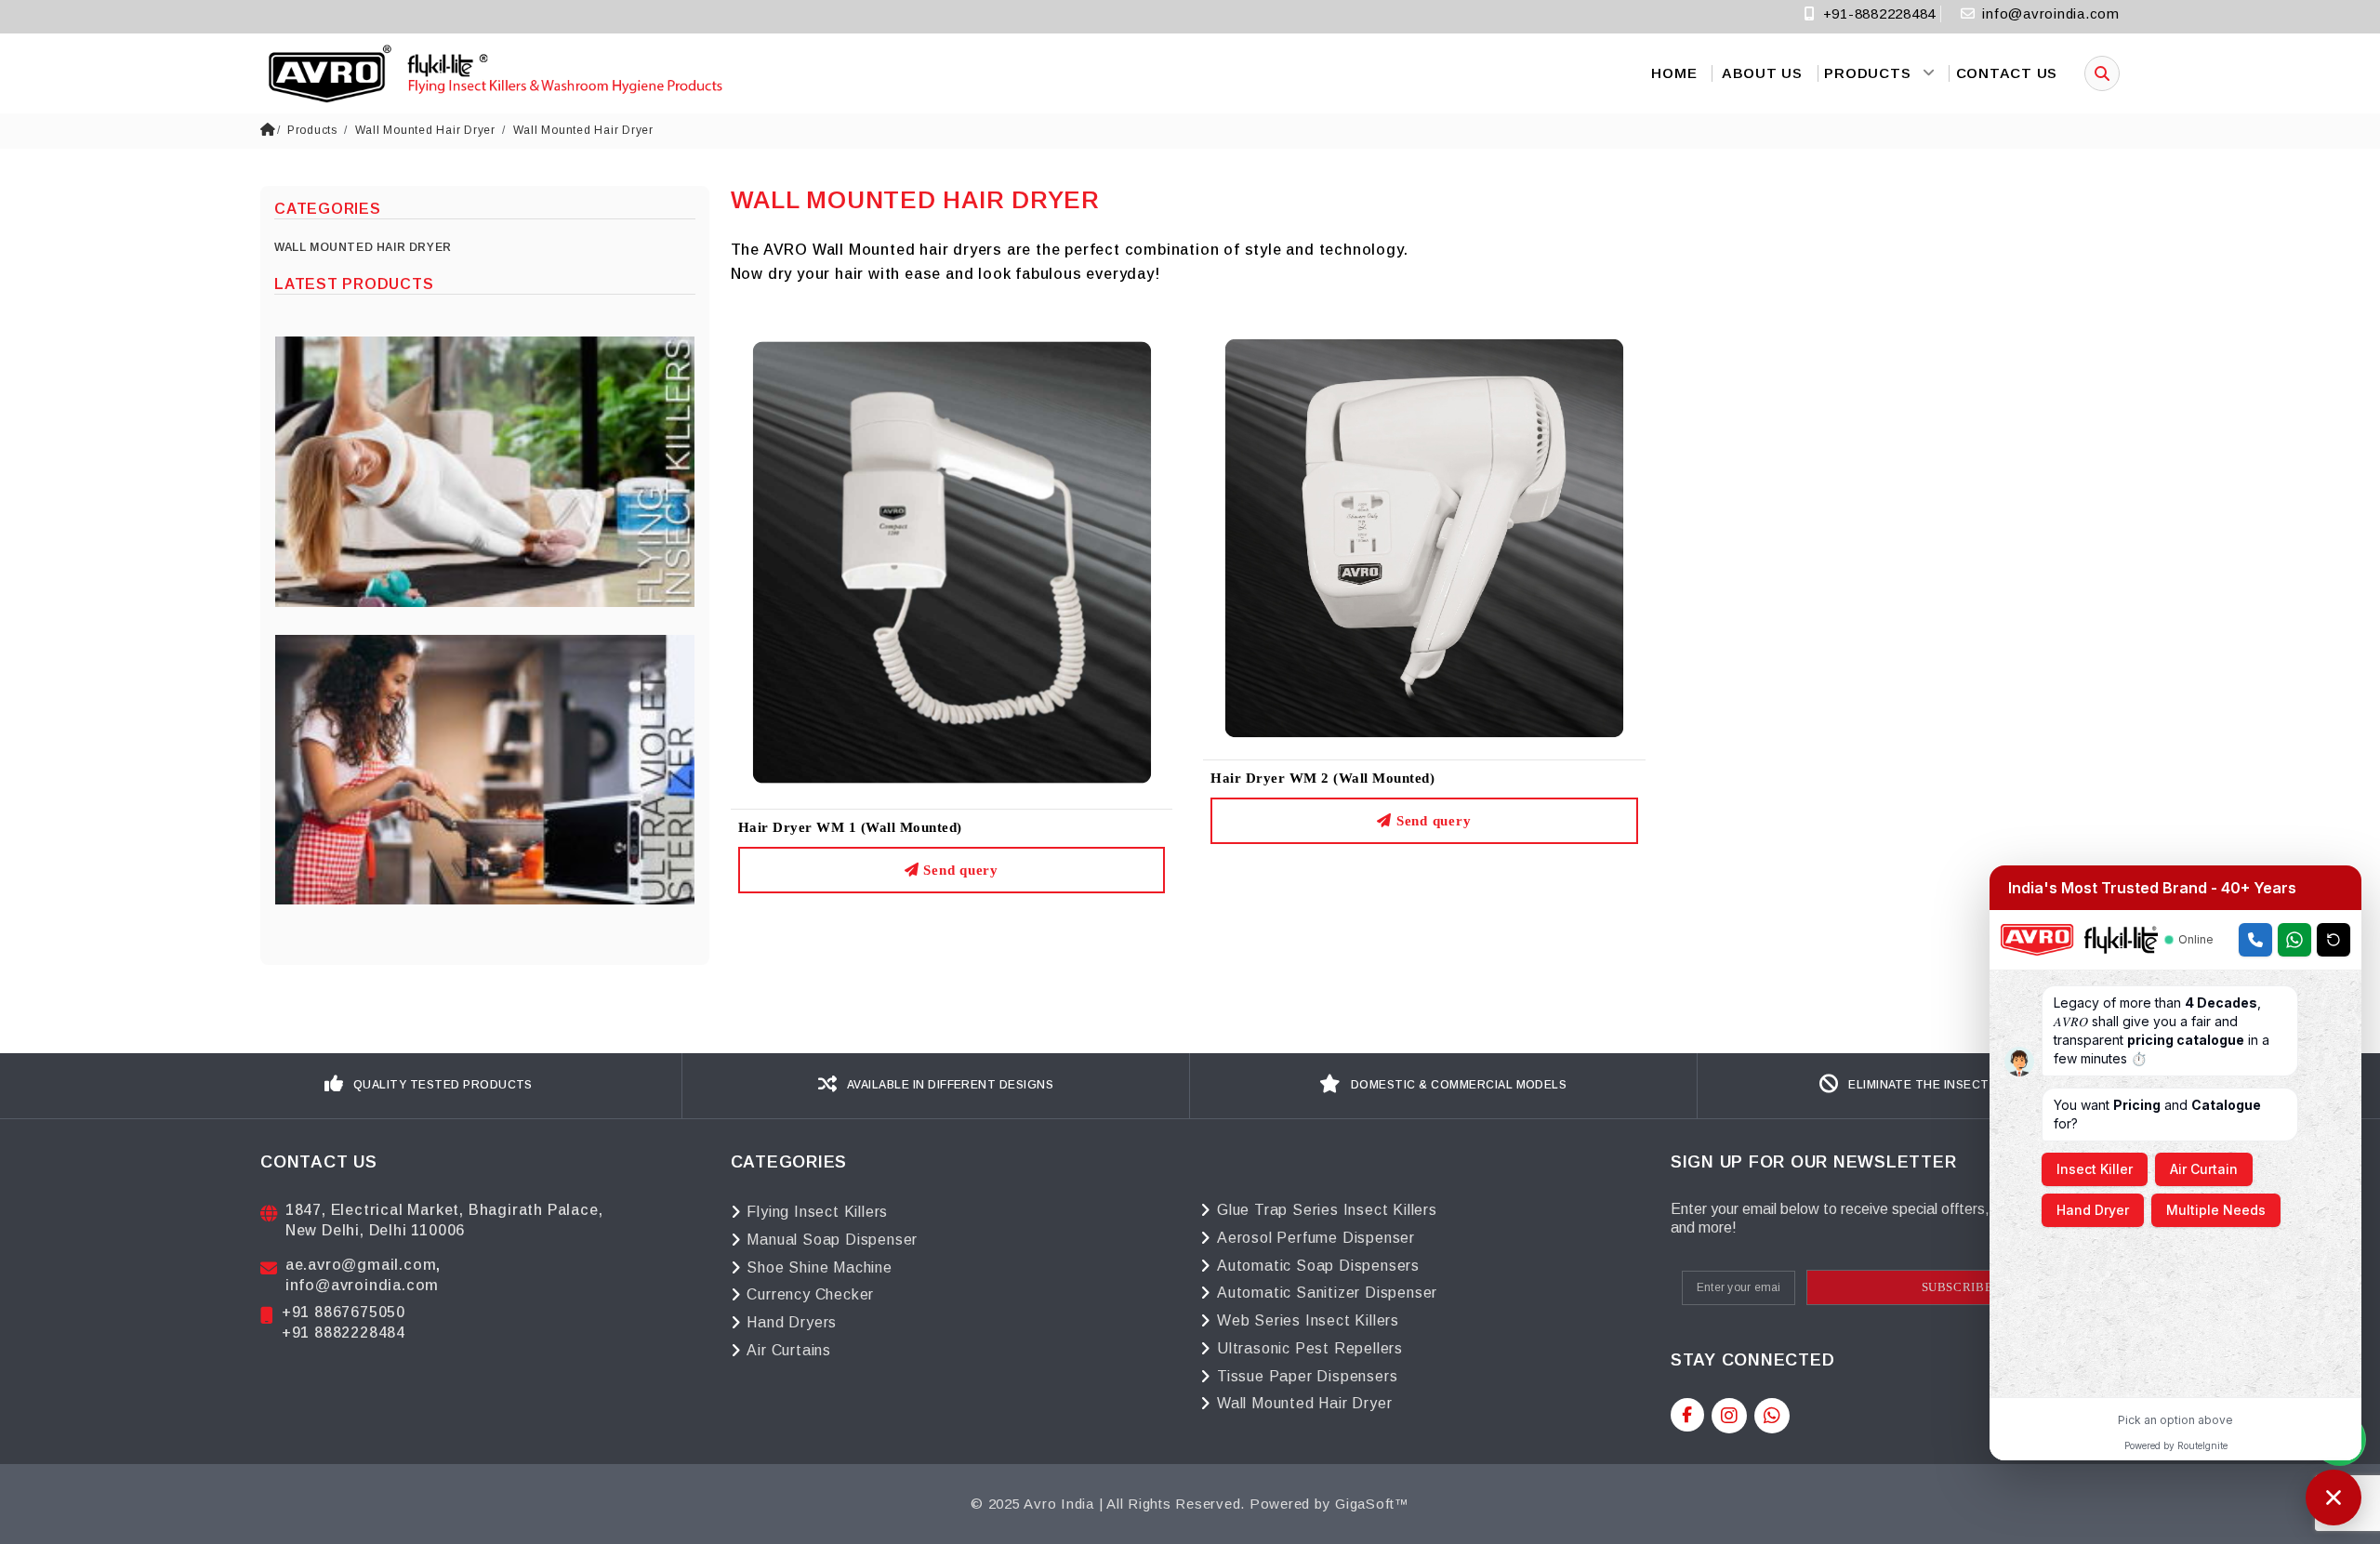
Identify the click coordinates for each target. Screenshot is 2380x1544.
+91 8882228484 (344, 1333)
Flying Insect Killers (817, 1212)
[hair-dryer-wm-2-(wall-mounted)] (1424, 537)
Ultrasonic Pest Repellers (1310, 1348)
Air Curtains (789, 1350)
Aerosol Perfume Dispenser (1316, 1238)
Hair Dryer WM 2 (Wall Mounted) (1322, 778)
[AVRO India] (493, 73)
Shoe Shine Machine (819, 1267)
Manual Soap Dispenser (832, 1240)
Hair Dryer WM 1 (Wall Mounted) (850, 827)
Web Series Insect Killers (1308, 1320)
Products (312, 130)
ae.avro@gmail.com (361, 1265)
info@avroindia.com (2051, 13)
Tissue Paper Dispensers (1307, 1376)
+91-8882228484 (1877, 13)
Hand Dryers (792, 1322)
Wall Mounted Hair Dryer (425, 130)
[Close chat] (2334, 1498)
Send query (959, 870)
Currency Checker (810, 1294)
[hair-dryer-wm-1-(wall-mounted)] (952, 561)
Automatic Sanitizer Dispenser (1327, 1293)
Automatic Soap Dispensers (1318, 1266)
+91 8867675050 (344, 1312)
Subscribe (1957, 1287)
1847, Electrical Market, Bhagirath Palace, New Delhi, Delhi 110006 (444, 1220)
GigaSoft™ (1372, 1504)
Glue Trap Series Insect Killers (1327, 1210)
